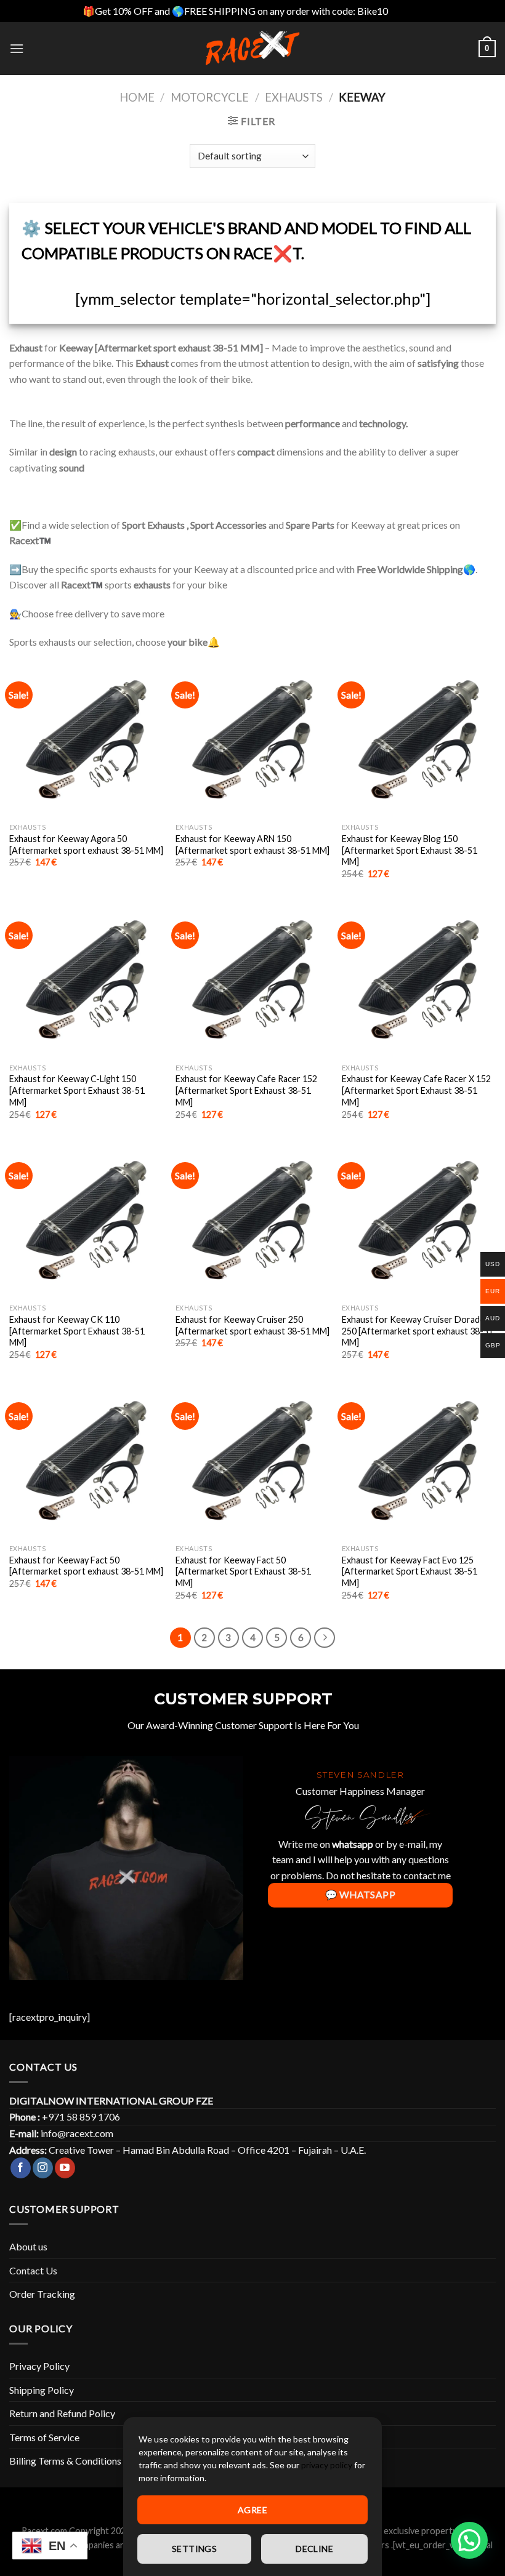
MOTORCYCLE (210, 97)
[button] (469, 2540)
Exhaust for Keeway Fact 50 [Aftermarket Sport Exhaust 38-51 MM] (243, 1571)
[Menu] (17, 48)
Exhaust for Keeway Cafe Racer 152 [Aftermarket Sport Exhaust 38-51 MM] (246, 1090)
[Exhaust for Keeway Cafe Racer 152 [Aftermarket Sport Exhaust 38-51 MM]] (252, 980)
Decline (314, 2549)
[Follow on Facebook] (21, 2168)
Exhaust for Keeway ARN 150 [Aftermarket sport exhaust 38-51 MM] (252, 845)
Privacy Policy (39, 2366)
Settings (194, 2549)
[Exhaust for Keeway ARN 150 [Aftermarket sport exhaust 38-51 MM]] (252, 740)
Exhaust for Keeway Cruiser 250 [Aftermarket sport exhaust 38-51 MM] (252, 1325)
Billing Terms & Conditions (65, 2461)
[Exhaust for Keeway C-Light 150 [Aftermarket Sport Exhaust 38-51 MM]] (86, 980)
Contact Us (33, 2270)
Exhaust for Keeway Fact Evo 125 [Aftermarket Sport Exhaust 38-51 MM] (410, 1571)
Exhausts (294, 97)
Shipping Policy (42, 2390)
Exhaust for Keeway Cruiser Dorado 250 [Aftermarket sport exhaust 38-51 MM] (418, 1331)
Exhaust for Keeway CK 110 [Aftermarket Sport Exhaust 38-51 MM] (77, 1331)
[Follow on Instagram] (43, 2168)
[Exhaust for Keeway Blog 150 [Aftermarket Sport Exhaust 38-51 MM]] (419, 740)
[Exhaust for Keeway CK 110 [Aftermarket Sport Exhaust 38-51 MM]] (86, 1221)
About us (28, 2246)
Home (137, 97)
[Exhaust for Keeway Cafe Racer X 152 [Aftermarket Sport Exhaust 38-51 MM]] (419, 980)
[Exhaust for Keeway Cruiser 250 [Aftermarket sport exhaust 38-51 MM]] (252, 1221)
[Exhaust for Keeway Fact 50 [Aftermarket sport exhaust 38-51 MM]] (86, 1461)
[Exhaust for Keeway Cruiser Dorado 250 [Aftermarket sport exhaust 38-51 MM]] (419, 1221)
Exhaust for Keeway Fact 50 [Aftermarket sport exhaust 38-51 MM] (86, 1566)
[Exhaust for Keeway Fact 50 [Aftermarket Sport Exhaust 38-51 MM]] (252, 1461)
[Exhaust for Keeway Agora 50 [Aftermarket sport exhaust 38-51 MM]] (86, 740)
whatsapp (353, 1844)
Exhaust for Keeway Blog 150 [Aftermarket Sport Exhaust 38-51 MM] (410, 850)
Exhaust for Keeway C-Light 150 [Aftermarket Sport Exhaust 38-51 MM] (77, 1090)
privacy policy (327, 2465)
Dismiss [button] (406, 11)
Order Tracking (42, 2294)
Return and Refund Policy (62, 2413)
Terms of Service (44, 2437)
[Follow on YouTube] (65, 2168)
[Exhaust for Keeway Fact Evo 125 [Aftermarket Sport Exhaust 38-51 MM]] (419, 1461)
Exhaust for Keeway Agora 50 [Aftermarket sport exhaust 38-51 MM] (86, 845)
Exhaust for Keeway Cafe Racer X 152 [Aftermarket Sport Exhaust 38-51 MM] (416, 1090)
